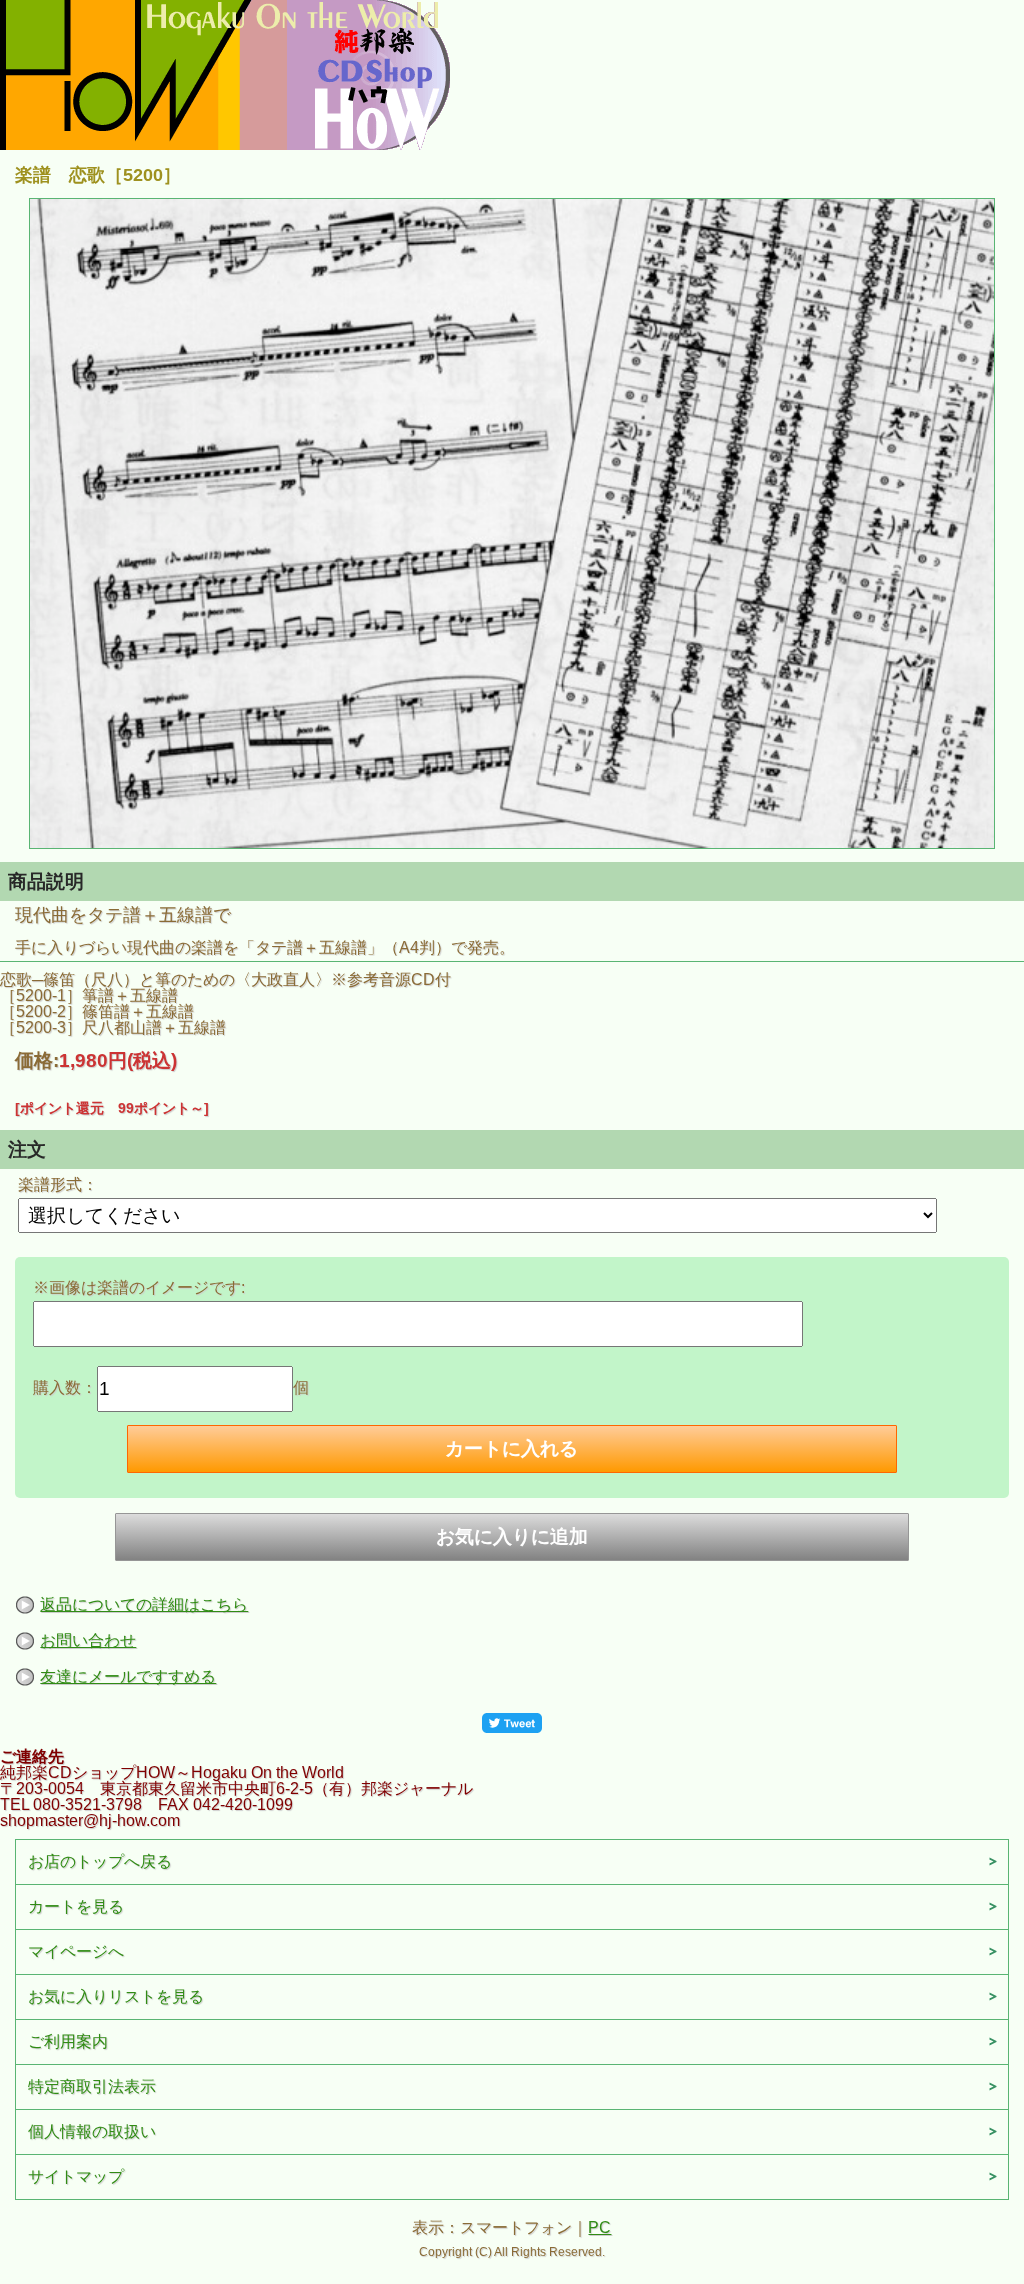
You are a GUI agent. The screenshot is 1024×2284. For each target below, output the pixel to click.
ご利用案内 (68, 2041)
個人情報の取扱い (92, 2131)
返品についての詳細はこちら (144, 1604)
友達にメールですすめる (128, 1676)
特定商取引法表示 (92, 2086)
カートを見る (76, 1906)
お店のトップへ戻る (100, 1861)
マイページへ (76, 1951)
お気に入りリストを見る (116, 1996)
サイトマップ (76, 2176)
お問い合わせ (88, 1640)
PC (599, 2227)
